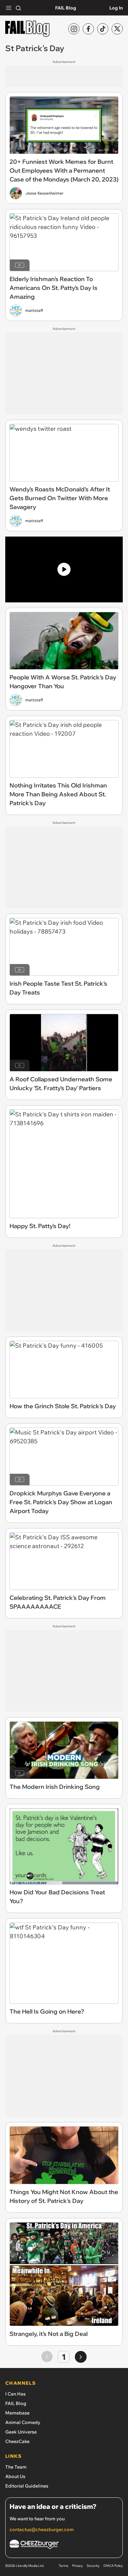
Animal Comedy (23, 2422)
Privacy (77, 2566)
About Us (15, 2476)
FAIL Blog (66, 8)
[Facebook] (88, 29)
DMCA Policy (113, 2566)
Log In (116, 8)
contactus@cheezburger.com (42, 2529)
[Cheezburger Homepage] (64, 2545)
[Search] (18, 8)
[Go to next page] (81, 2357)
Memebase (17, 2413)
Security (93, 2566)
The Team (16, 2467)
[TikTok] (103, 29)
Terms (64, 2566)
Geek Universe (21, 2432)
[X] (117, 29)
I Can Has (15, 2394)
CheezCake (17, 2441)
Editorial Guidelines (27, 2486)
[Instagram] (74, 29)
